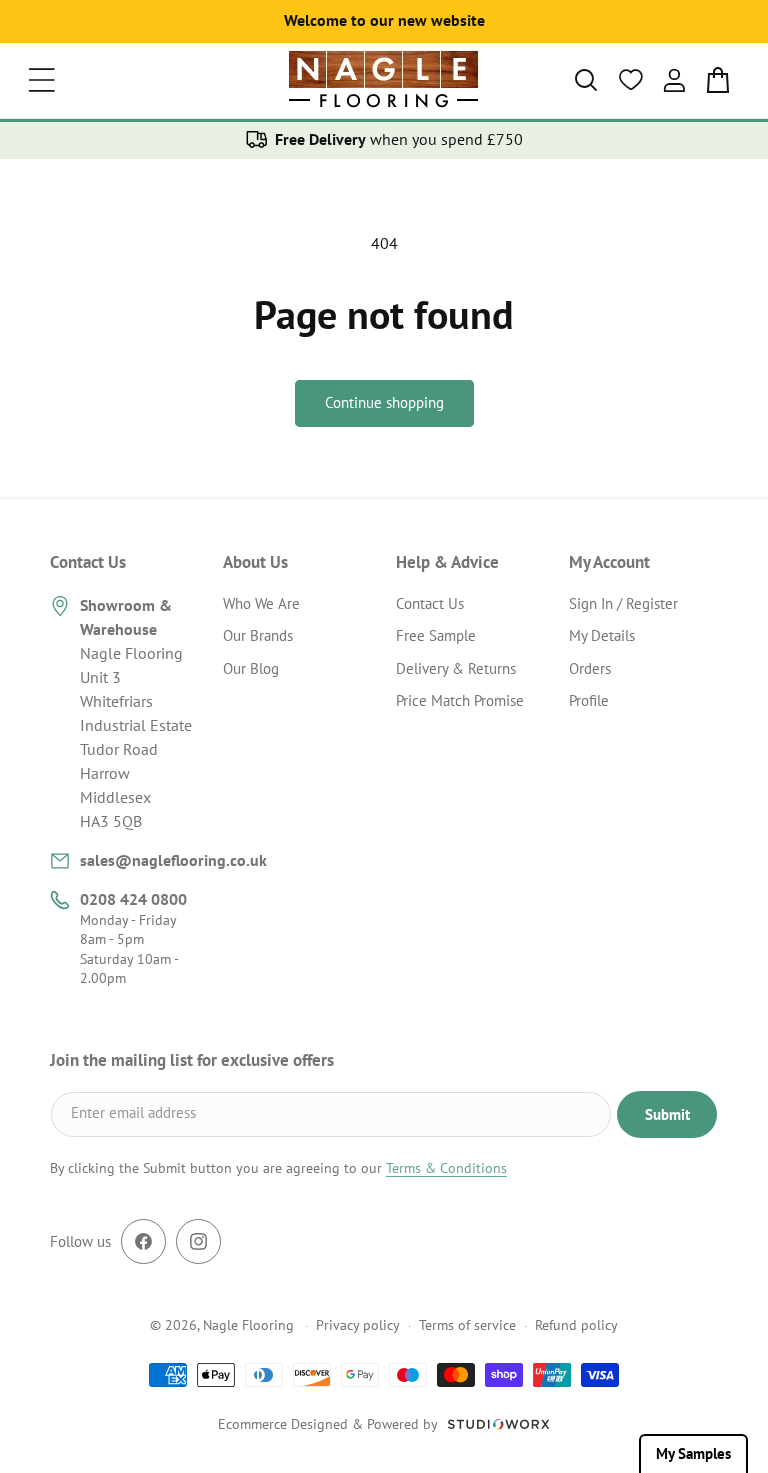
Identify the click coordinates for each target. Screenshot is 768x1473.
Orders (590, 668)
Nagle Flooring (248, 1325)
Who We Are (261, 603)
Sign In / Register (623, 603)
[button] (42, 80)
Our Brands (258, 635)
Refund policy (576, 1325)
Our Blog (251, 668)
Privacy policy (358, 1325)
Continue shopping (384, 402)
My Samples (693, 1453)
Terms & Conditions (446, 1168)
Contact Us (430, 603)
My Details (602, 635)
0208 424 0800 (133, 899)
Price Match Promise (460, 700)
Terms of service (467, 1325)
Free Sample (436, 635)
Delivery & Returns (456, 668)
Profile (589, 700)
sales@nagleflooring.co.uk (173, 860)
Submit (667, 1114)
